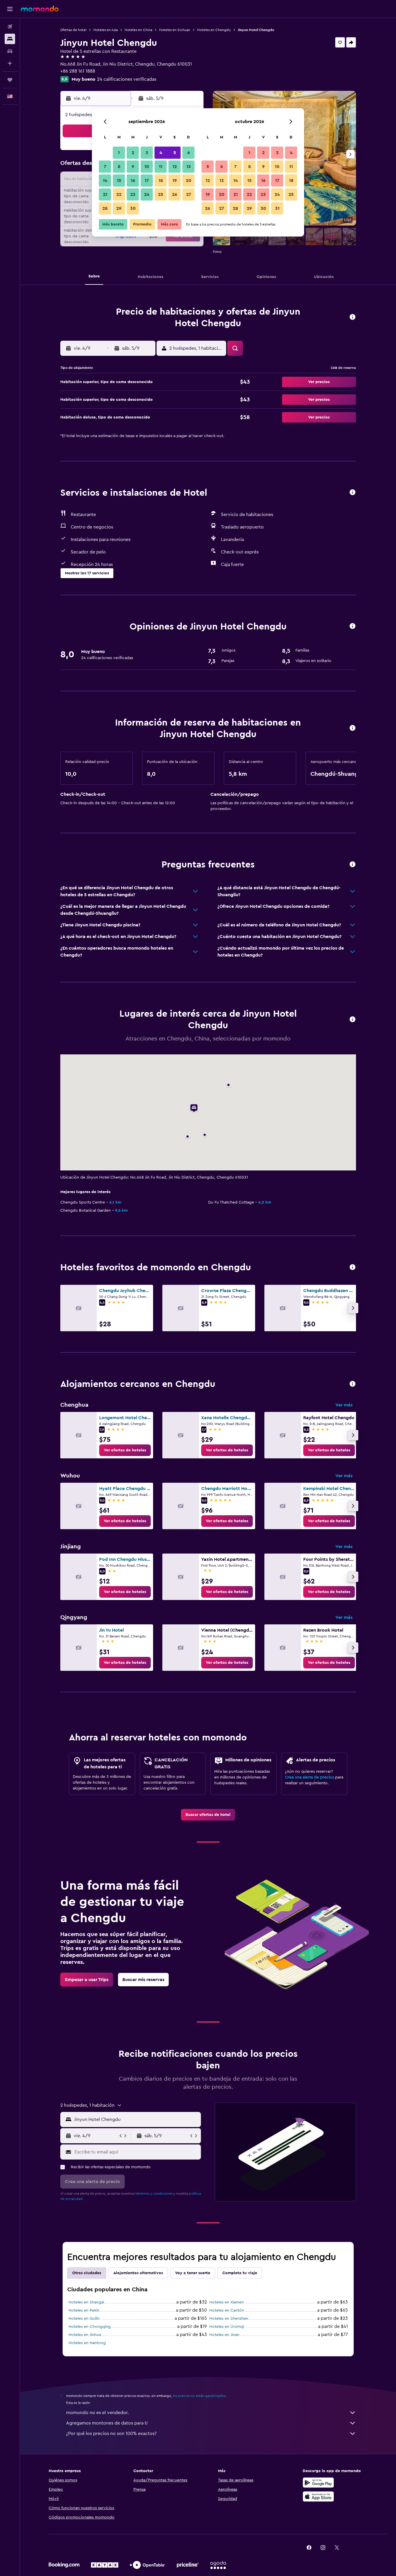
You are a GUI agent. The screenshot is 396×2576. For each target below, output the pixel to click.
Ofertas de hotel (73, 30)
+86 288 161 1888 (78, 71)
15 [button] (119, 181)
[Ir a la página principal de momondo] (40, 9)
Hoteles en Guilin (84, 2319)
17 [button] (147, 181)
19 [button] (175, 181)
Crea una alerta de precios (309, 1777)
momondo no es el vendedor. (97, 2413)
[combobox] (136, 2119)
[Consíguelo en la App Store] (318, 2496)
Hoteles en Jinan (224, 2335)
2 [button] (133, 153)
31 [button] (277, 208)
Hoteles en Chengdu (214, 30)
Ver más (344, 1405)
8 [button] (119, 167)
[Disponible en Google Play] (318, 2483)
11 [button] (161, 167)
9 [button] (133, 167)
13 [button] (189, 167)
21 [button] (105, 194)
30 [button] (133, 208)
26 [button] (175, 194)
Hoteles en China (138, 30)
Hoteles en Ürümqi (227, 2327)
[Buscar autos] (10, 51)
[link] (125, 1450)
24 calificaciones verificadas (127, 79)
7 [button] (105, 167)
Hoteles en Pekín (84, 2310)
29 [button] (119, 208)
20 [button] (189, 181)
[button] (10, 9)
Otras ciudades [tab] (87, 2273)
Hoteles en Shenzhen (229, 2319)
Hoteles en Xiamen (227, 2302)
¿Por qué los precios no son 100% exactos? (111, 2434)
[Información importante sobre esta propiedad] (353, 728)
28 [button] (105, 208)
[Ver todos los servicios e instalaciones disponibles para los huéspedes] (353, 493)
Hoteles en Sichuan (175, 30)
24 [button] (147, 194)
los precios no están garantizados (199, 2396)
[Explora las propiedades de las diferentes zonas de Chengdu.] (353, 1384)
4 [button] (161, 153)
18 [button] (161, 181)
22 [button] (119, 194)
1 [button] (119, 153)
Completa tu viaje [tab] (240, 2273)
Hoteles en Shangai (86, 2302)
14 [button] (105, 181)
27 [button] (189, 194)
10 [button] (147, 167)
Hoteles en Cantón (227, 2310)
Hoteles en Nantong (87, 2343)
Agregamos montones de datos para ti (107, 2423)
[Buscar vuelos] (10, 27)
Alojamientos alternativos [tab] (138, 2273)
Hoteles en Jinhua (85, 2335)
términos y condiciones (154, 2193)
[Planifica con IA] (10, 63)
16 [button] (133, 181)
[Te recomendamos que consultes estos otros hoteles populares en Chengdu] (353, 1268)
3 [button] (147, 153)
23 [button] (133, 194)
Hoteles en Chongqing (90, 2327)
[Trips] (10, 80)
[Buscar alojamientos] (10, 39)
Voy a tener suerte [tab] (193, 2273)
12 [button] (175, 167)
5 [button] (175, 153)
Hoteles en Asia (106, 30)
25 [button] (161, 194)
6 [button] (189, 153)
